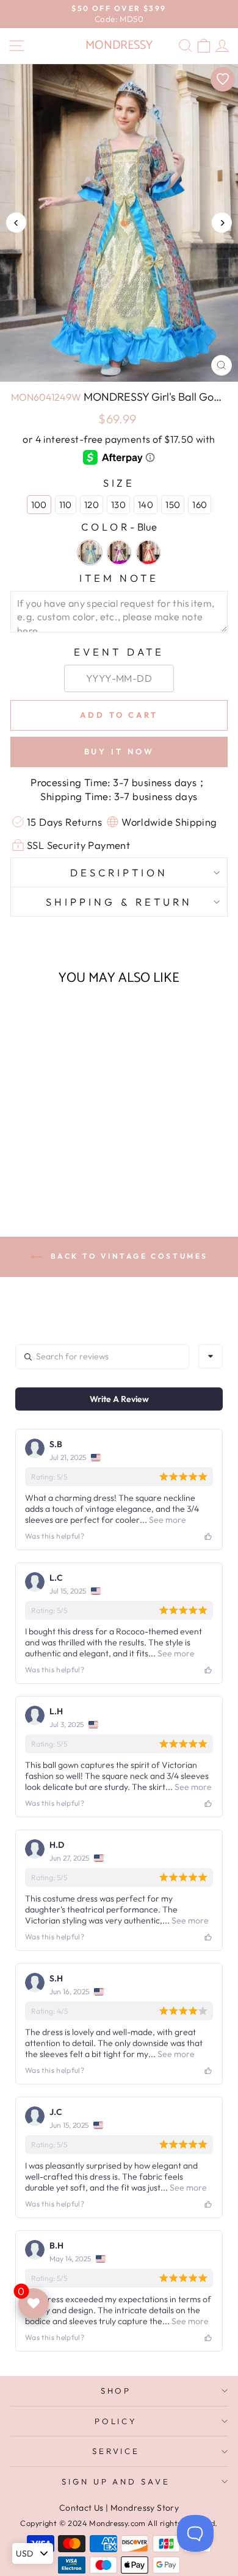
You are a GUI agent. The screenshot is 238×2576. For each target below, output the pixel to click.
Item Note (119, 578)
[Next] (222, 223)
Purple (119, 553)
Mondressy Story (145, 2508)
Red (148, 553)
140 (146, 505)
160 (200, 505)
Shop (116, 2391)
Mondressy (119, 45)
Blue (90, 553)
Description (119, 872)
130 (118, 505)
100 (39, 505)
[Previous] (16, 223)
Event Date (119, 652)
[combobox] (211, 1356)
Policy (116, 2421)
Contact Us (81, 2508)
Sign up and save (116, 2481)
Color (119, 527)
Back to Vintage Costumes (128, 1256)
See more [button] (167, 1520)
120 (92, 505)
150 (173, 505)
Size (119, 483)
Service (116, 2451)
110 (66, 505)
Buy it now (119, 751)
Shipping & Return (119, 902)
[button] (52, 1152)
